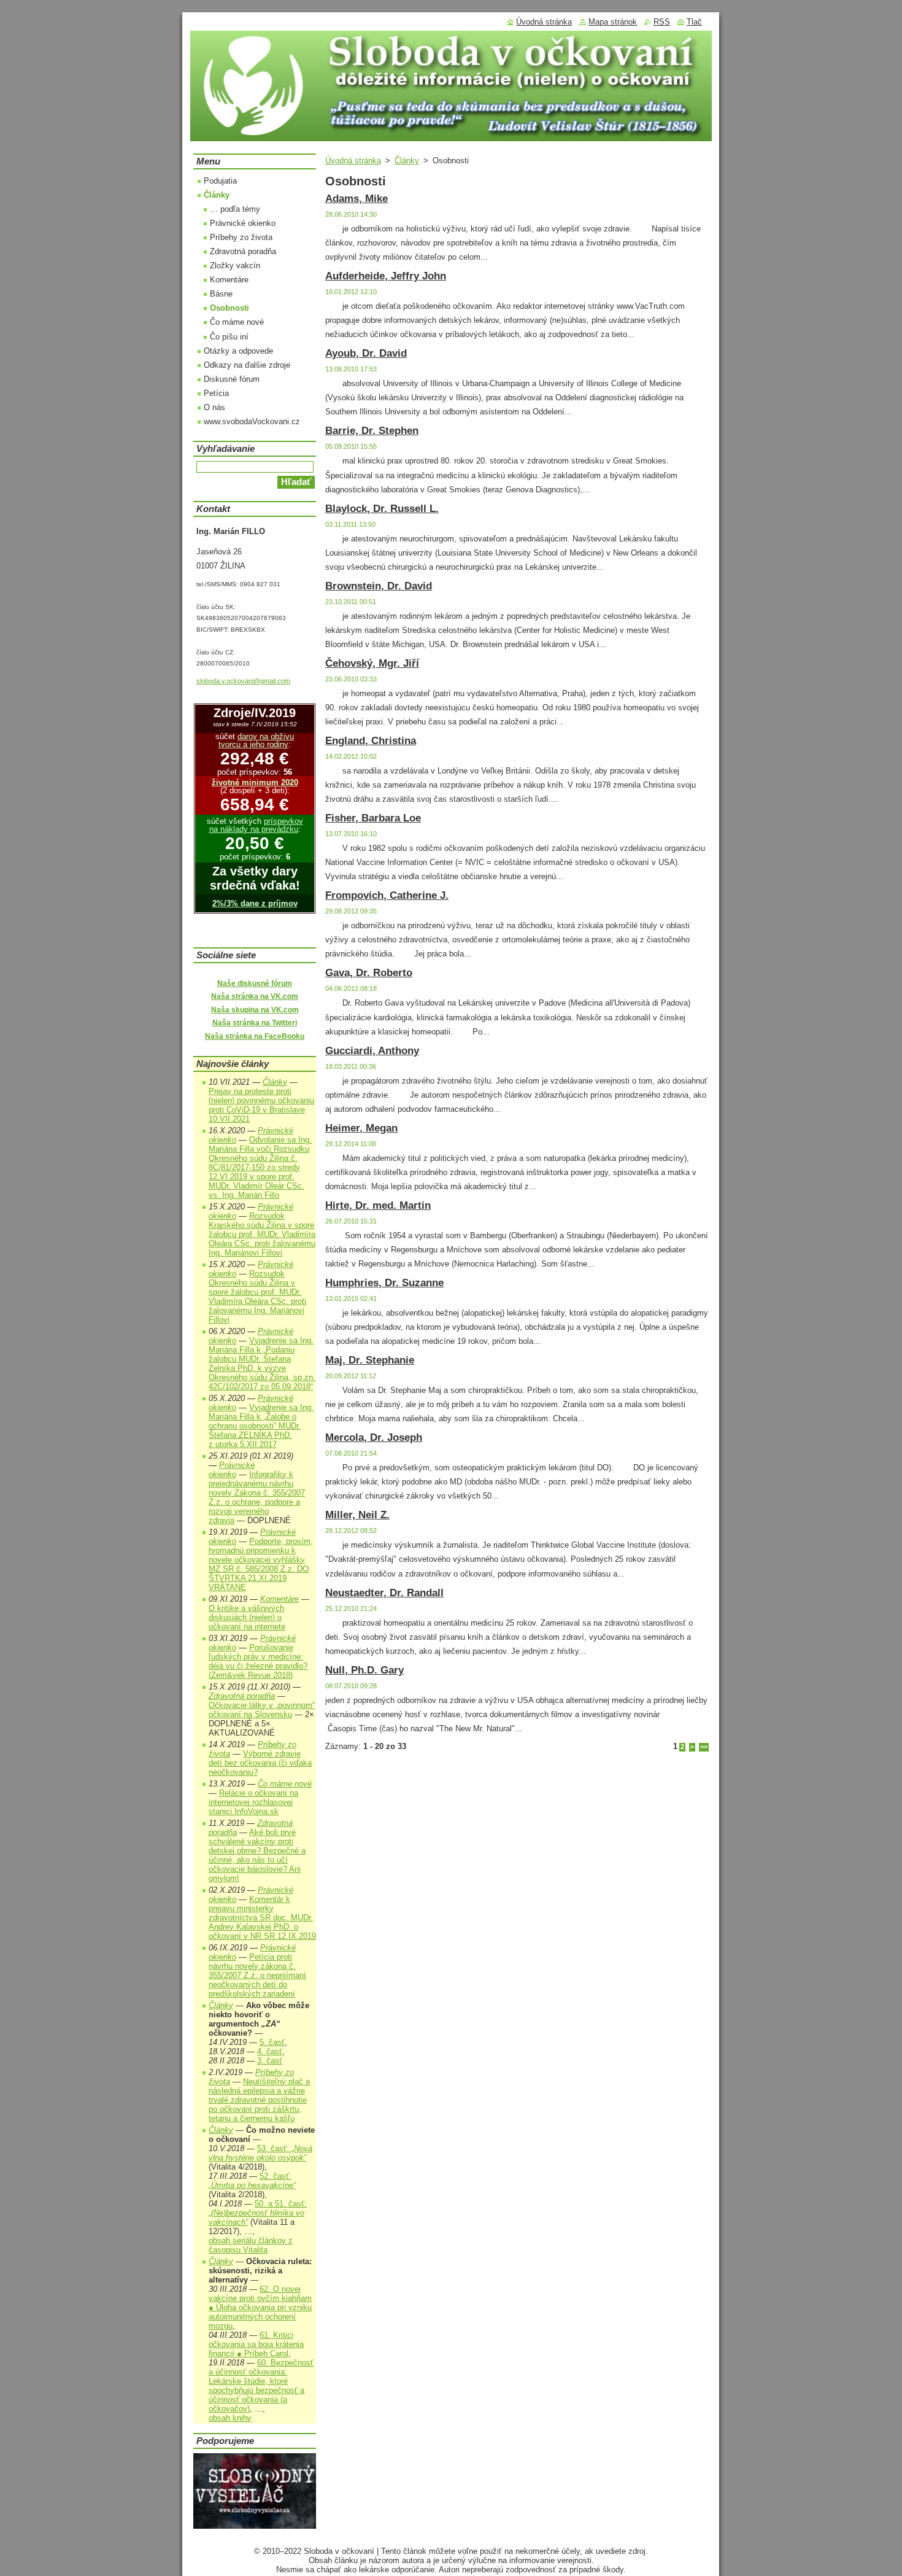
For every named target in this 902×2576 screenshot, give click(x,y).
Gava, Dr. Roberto (369, 973)
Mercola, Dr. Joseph (374, 1437)
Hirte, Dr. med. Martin (378, 1205)
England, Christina (371, 741)
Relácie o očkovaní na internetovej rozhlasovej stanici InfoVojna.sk (253, 1802)
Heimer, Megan (361, 1128)
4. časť (270, 2051)
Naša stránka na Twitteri (255, 1023)
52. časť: (252, 2181)
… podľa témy (235, 209)
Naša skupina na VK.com (255, 1010)
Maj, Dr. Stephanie (370, 1360)
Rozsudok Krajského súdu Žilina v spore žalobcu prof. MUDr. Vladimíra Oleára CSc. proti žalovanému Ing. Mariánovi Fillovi (262, 1234)
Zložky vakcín (235, 266)
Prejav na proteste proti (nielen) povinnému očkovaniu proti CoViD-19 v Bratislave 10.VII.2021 (261, 1105)
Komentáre (229, 280)
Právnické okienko (243, 223)
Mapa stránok (613, 22)
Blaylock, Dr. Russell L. (382, 509)
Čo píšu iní (229, 337)
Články (407, 161)
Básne (221, 294)
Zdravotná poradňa (243, 251)
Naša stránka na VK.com (255, 996)
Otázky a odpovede (238, 351)
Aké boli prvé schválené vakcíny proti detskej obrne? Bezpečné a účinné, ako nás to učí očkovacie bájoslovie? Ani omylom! (257, 1855)
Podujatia (220, 181)
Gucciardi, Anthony (372, 1051)
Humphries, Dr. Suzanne (384, 1283)
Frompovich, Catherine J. (387, 895)
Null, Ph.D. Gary (364, 1670)
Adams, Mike (357, 199)
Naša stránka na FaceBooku (255, 1036)
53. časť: (260, 2153)
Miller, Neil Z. (357, 1515)
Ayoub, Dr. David (366, 353)
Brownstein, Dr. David (379, 586)
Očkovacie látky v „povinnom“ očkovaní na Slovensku (262, 1710)
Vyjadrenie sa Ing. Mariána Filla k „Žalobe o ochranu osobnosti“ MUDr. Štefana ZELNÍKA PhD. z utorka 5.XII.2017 (261, 1426)
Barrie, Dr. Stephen (372, 431)
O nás (214, 407)
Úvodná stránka (353, 161)
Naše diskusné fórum (255, 983)
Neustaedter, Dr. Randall (384, 1593)
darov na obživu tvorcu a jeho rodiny (256, 740)
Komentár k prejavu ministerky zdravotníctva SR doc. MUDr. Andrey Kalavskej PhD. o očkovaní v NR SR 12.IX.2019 (262, 1918)
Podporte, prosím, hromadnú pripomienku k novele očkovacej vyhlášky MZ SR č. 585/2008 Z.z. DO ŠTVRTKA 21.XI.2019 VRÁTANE (261, 1564)
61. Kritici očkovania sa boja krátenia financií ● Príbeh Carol (256, 2344)
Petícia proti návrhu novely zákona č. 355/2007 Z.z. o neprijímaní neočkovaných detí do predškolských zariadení (257, 1975)
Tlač (694, 22)
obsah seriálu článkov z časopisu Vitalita (251, 2245)
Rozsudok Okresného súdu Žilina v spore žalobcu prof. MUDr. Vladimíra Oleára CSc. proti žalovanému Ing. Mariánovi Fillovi (257, 1297)
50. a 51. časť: (258, 2213)
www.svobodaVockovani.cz (252, 421)
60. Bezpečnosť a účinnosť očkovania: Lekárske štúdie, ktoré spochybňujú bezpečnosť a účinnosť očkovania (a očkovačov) (261, 2386)
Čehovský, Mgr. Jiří (372, 663)
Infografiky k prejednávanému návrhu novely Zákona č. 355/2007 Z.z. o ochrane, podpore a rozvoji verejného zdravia (257, 1497)
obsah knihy (230, 2418)
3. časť (270, 2061)
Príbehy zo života (241, 237)
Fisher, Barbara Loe (373, 818)
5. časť (272, 2042)
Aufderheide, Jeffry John (386, 276)
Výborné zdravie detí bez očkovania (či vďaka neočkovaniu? (260, 1763)
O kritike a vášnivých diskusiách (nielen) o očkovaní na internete (247, 1617)
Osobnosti (229, 308)
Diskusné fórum (232, 379)
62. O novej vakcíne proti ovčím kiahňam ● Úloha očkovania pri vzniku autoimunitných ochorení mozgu (260, 2307)
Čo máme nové (237, 322)
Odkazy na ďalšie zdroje (247, 365)
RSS (662, 22)
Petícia (216, 393)
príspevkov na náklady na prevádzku (256, 825)
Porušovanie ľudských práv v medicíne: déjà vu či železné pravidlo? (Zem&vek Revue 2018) (258, 1661)
